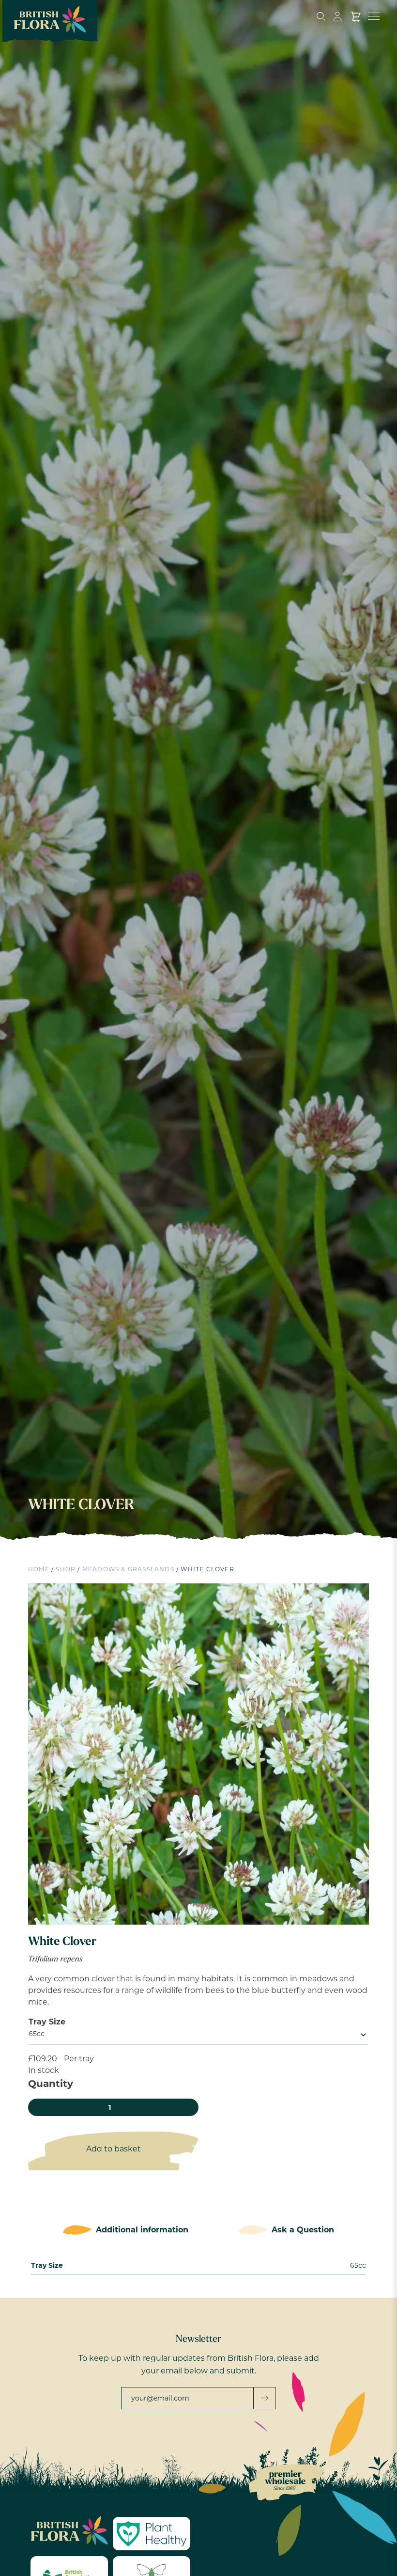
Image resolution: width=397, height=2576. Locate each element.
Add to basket (114, 2149)
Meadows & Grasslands (128, 1569)
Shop (66, 1569)
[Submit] (265, 2398)
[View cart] (356, 16)
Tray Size (47, 2022)
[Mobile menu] (373, 16)
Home (39, 1569)
